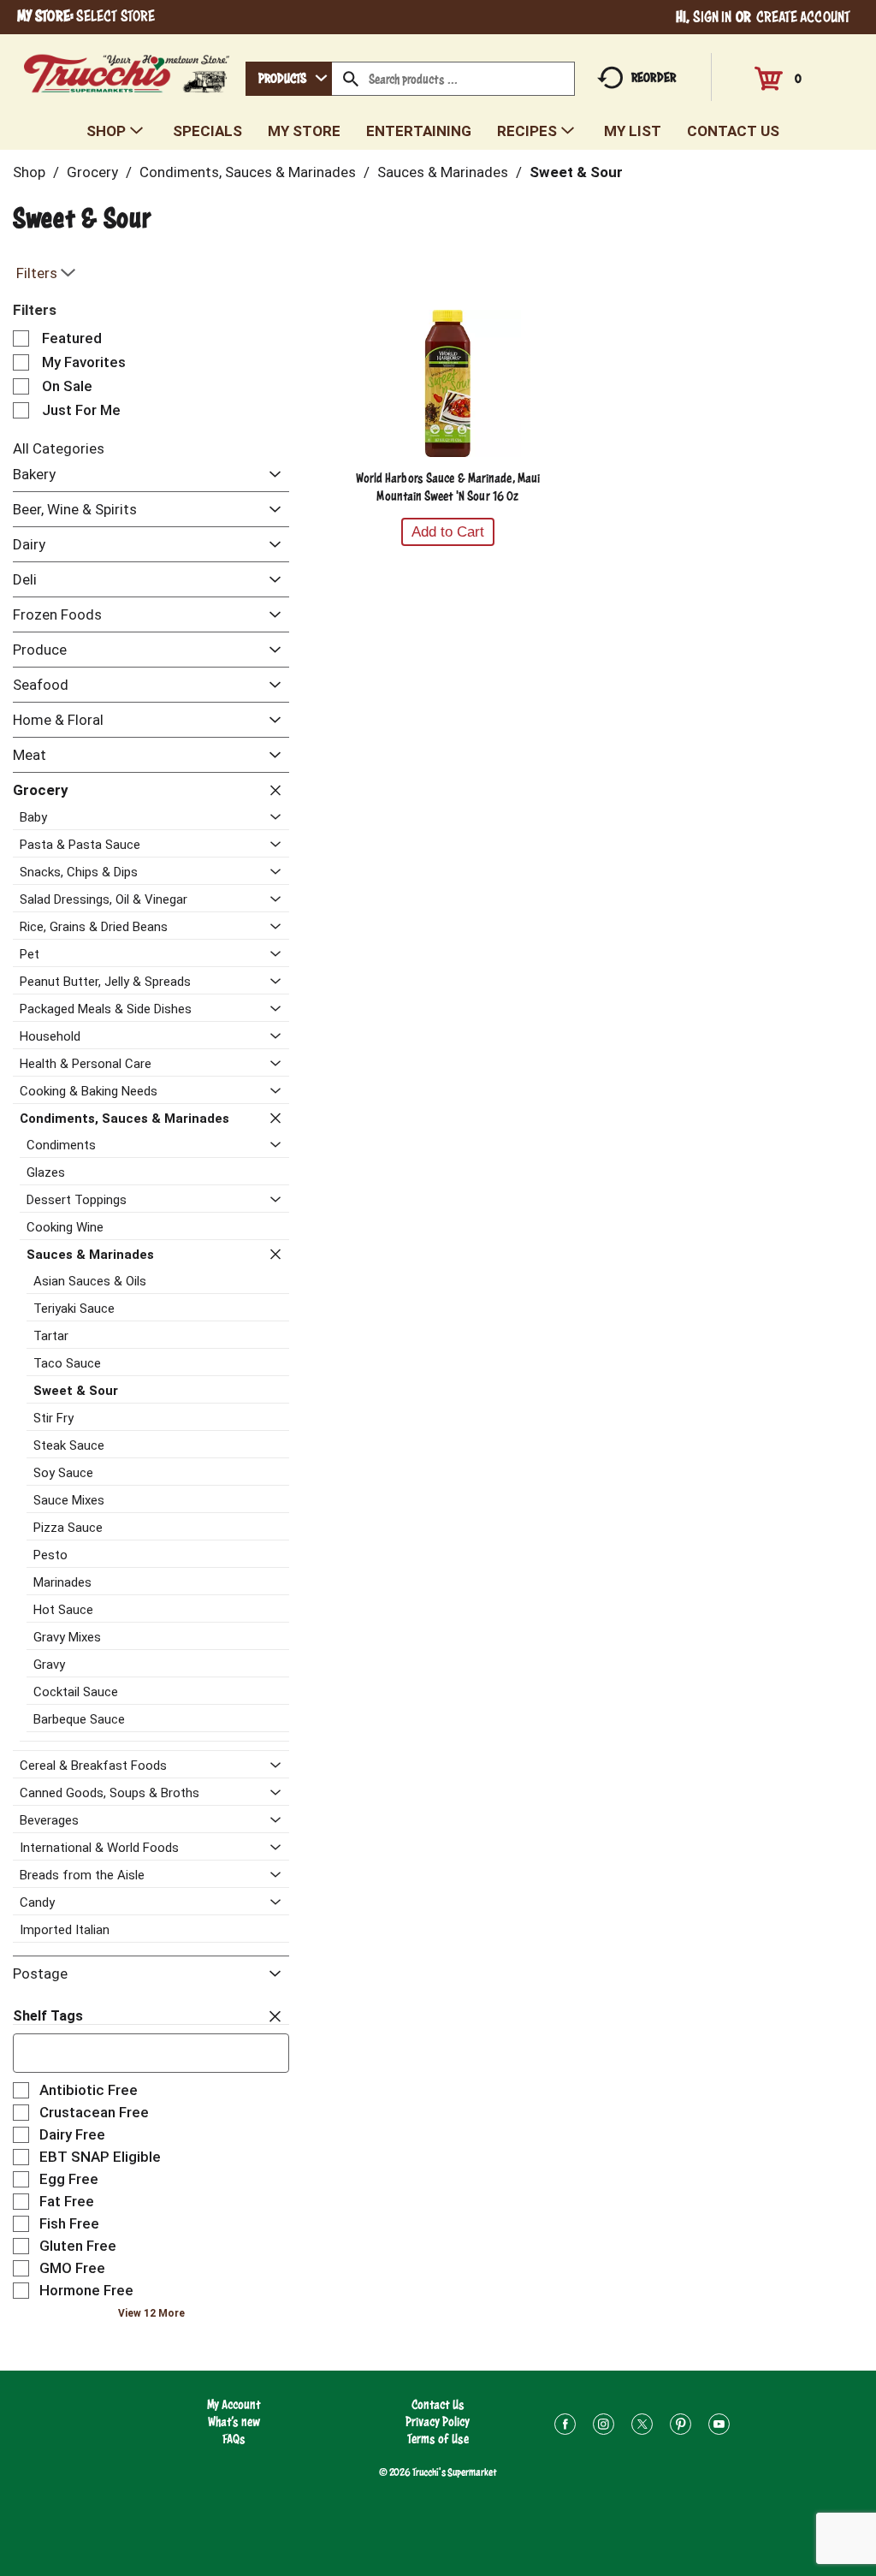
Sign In (713, 17)
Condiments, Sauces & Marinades (248, 172)
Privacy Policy (438, 2422)
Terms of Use (438, 2439)
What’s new (234, 2422)
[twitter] (642, 2427)
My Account (234, 2404)
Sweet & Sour (576, 172)
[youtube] (719, 2427)
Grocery (92, 172)
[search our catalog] (351, 79)
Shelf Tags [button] (48, 2016)
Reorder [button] (654, 77)
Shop (29, 172)
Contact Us (438, 2404)
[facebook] (565, 2427)
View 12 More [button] (151, 2313)
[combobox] (289, 79)
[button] (271, 475)
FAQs (234, 2439)
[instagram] (604, 2427)
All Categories (59, 448)
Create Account (803, 17)
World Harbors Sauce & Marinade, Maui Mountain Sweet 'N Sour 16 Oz (448, 487)
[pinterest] (681, 2427)
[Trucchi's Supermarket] (127, 69)
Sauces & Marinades (443, 172)
